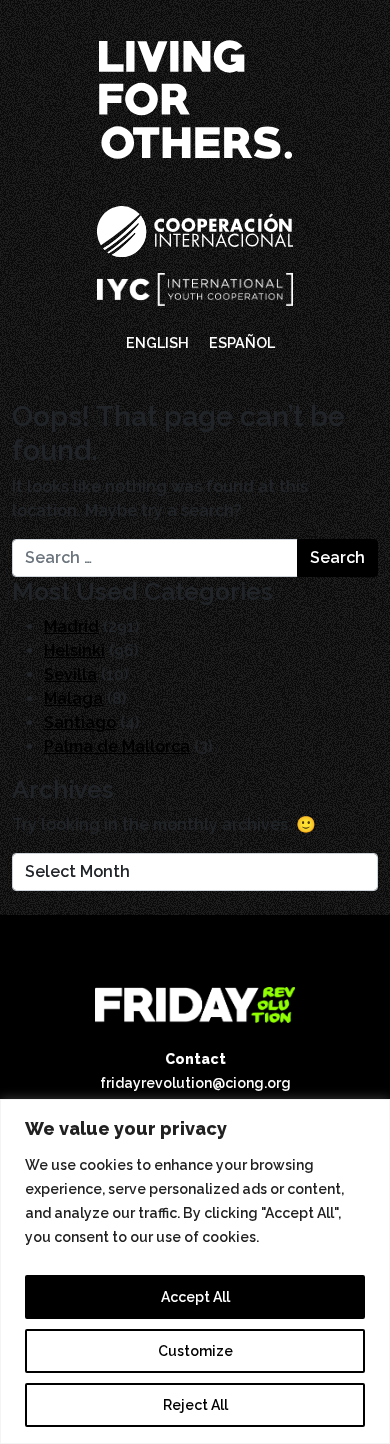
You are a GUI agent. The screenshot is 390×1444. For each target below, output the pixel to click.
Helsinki (74, 650)
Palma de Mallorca (117, 746)
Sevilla (70, 674)
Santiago (80, 722)
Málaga (73, 698)
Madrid (71, 626)
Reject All (195, 1405)
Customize (195, 1351)
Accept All (195, 1297)
